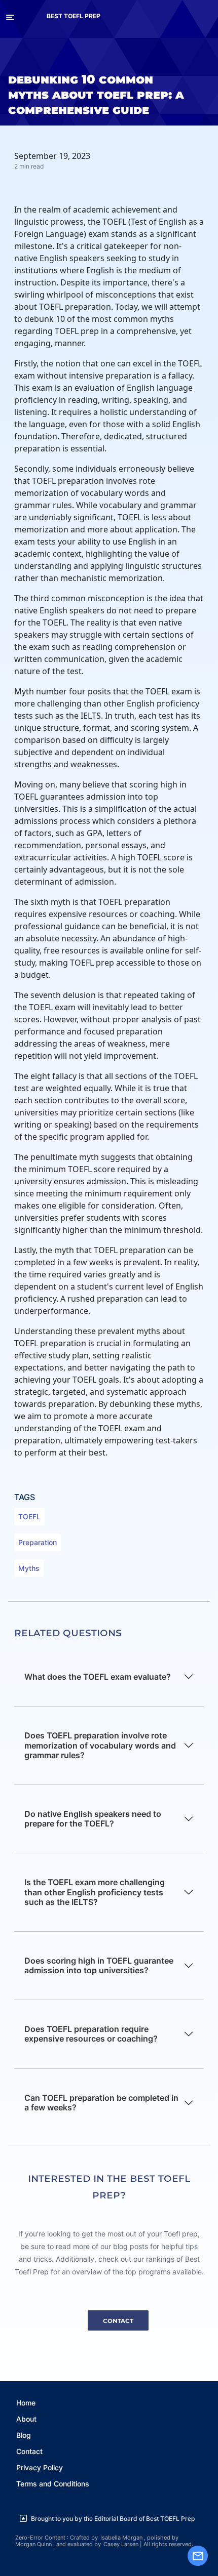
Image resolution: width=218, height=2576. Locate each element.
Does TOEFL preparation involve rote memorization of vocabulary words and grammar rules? (100, 1745)
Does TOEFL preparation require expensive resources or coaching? (91, 2034)
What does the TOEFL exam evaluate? (98, 1677)
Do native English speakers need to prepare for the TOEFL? (93, 1819)
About (26, 2419)
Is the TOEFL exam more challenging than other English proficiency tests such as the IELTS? (95, 1892)
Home (26, 2403)
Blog (24, 2435)
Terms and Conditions (53, 2484)
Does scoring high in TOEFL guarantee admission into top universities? (99, 1965)
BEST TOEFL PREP (74, 16)
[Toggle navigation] (10, 16)
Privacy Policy (40, 2467)
